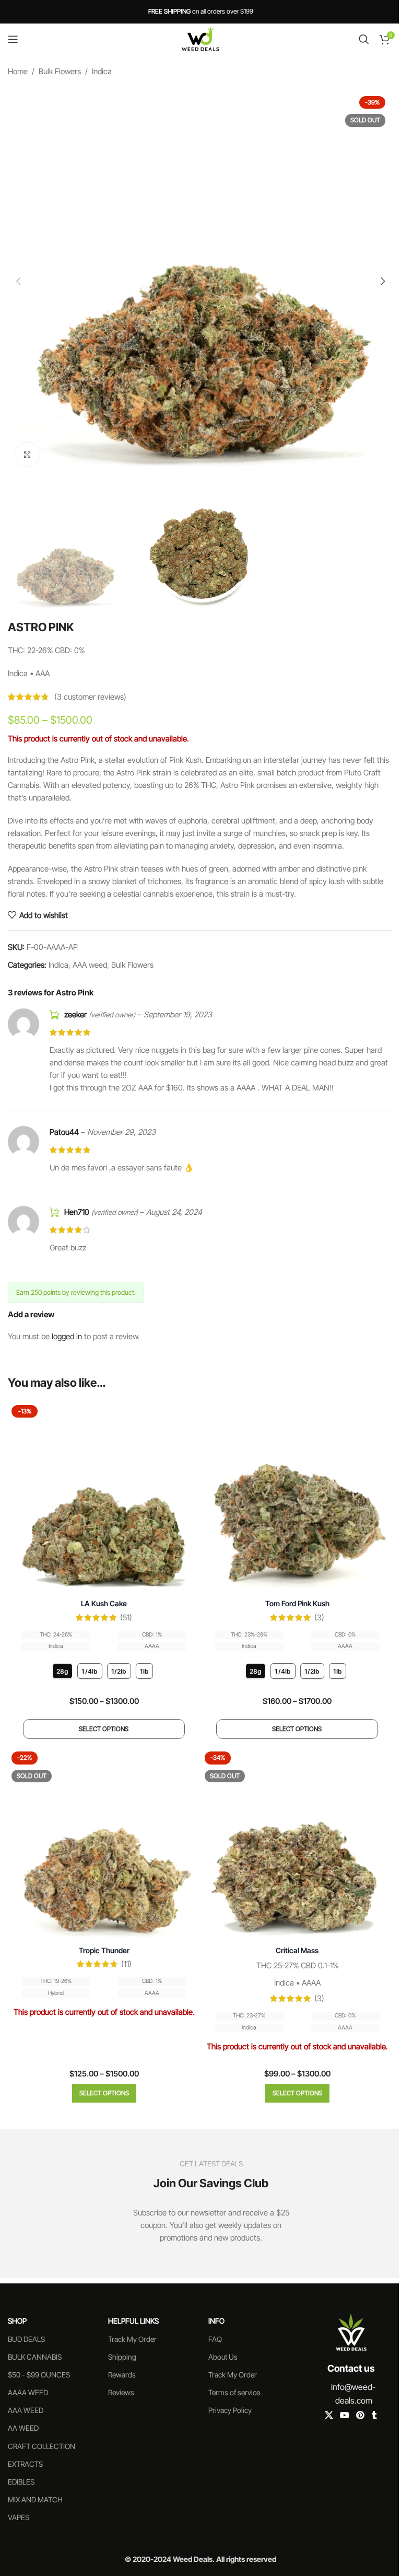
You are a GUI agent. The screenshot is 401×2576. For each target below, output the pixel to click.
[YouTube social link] (344, 2416)
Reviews (121, 2392)
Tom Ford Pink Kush (297, 1603)
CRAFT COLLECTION (42, 2446)
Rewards (122, 2375)
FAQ (215, 2339)
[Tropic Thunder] (104, 1844)
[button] (18, 281)
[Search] (364, 39)
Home (18, 71)
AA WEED (23, 2428)
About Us (223, 2357)
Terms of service (234, 2392)
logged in (67, 1336)
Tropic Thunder (104, 1950)
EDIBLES (21, 2482)
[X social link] (329, 2416)
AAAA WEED (28, 2392)
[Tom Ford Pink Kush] (297, 1498)
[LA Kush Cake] (104, 1498)
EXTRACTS (25, 2464)
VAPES (19, 2517)
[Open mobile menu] (13, 39)
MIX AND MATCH (35, 2499)
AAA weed (90, 965)
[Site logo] (200, 38)
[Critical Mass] (297, 1844)
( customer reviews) (90, 697)
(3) (319, 1617)
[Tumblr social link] (374, 2416)
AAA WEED (26, 2410)
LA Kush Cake (104, 1603)
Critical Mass (297, 1950)
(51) (126, 1617)
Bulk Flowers (60, 71)
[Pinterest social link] (361, 2416)
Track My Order (132, 2339)
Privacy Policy (230, 2410)
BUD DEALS (26, 2339)
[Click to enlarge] (27, 454)
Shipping (122, 2357)
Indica (102, 71)
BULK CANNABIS (35, 2357)
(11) (126, 1964)
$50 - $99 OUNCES (39, 2375)
